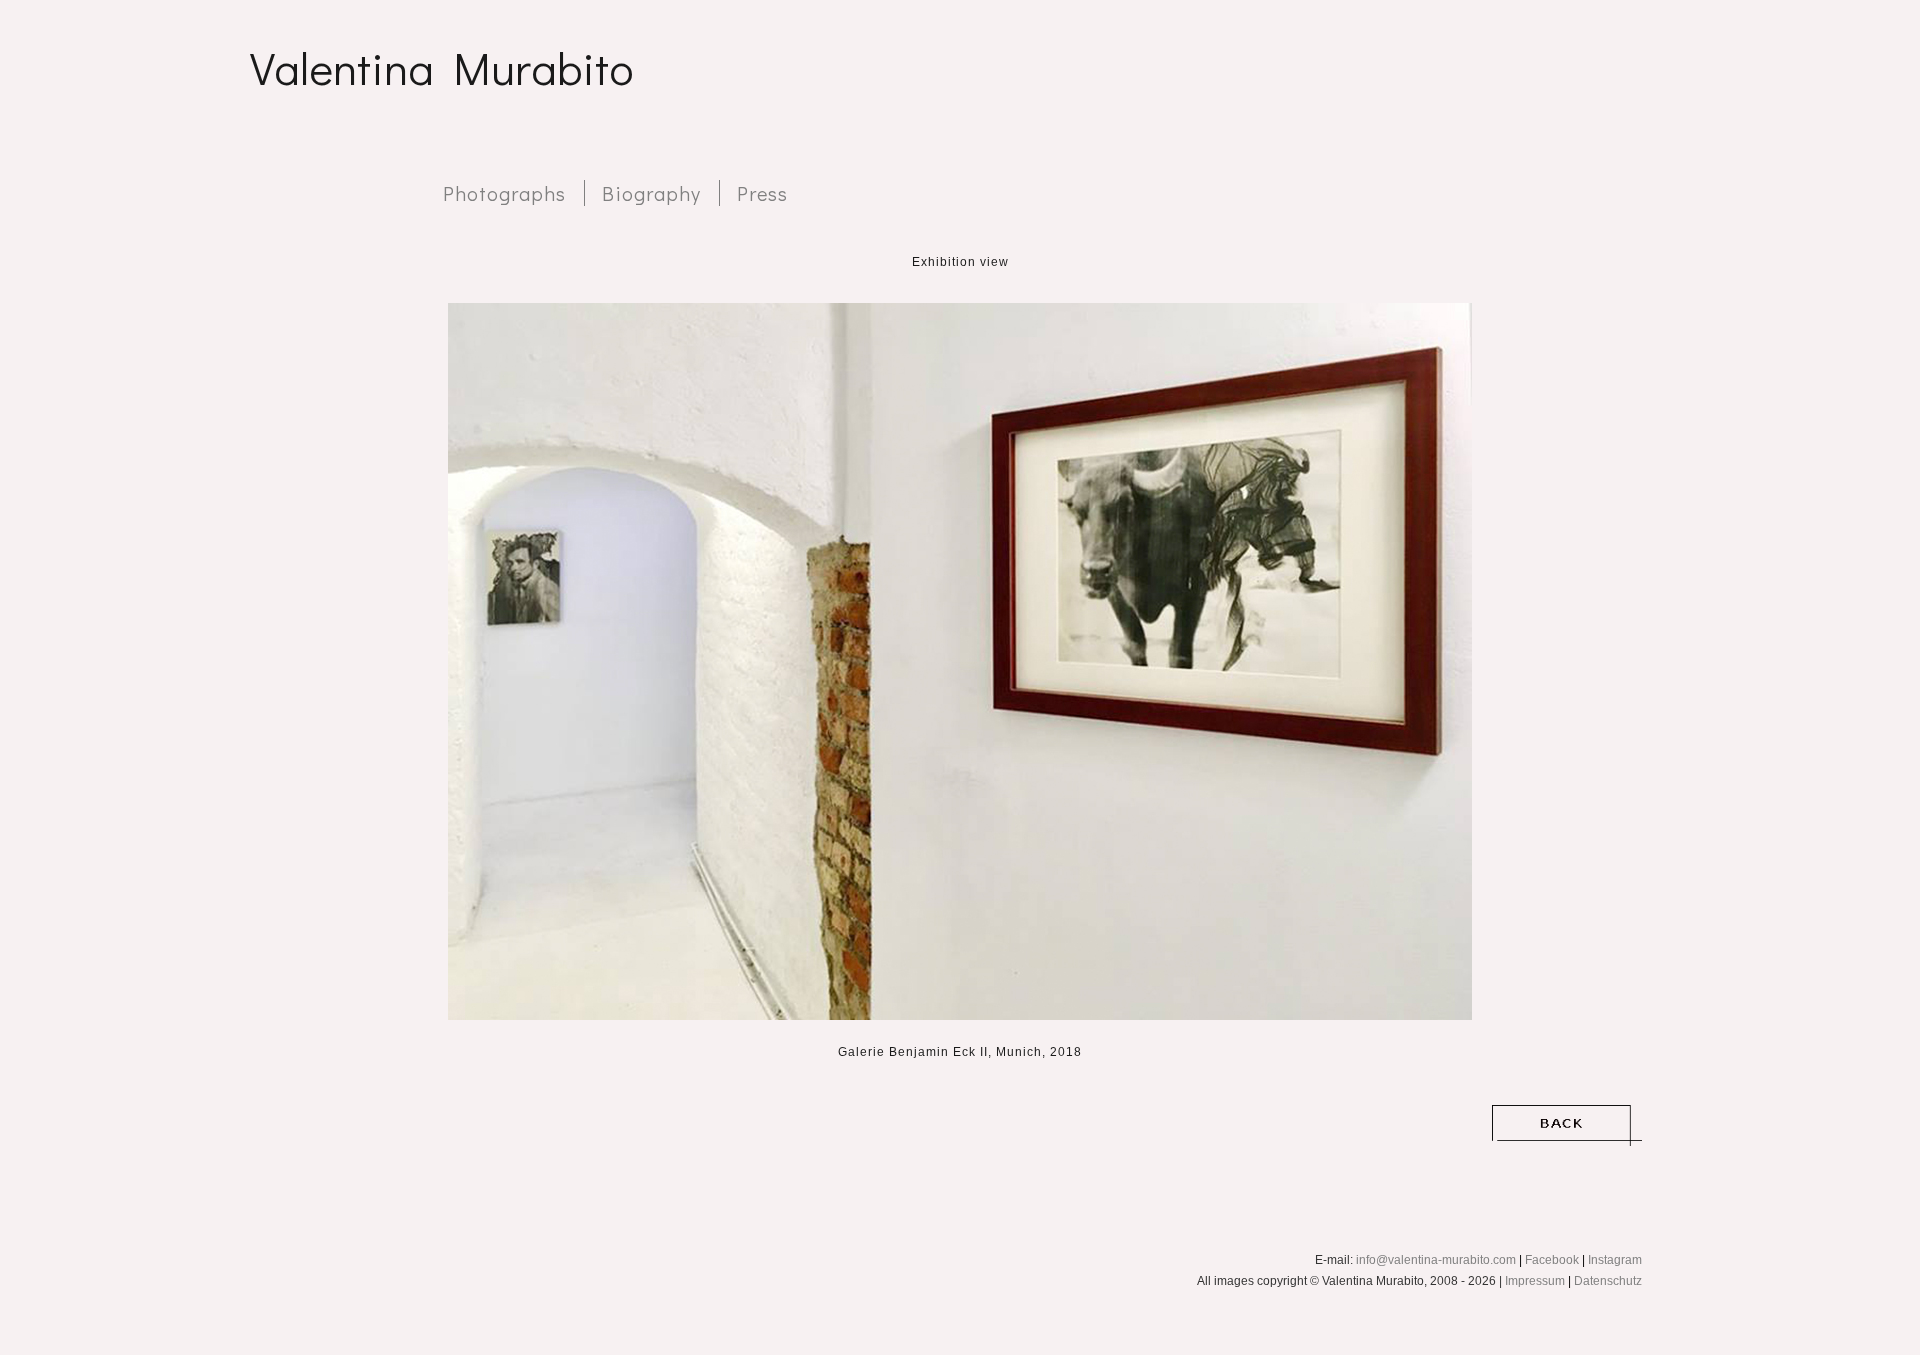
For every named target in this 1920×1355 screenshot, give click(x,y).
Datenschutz (1608, 1281)
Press (762, 193)
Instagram (1615, 1260)
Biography (651, 193)
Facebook (1552, 1260)
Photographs (504, 193)
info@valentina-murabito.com (1436, 1260)
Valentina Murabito (441, 67)
